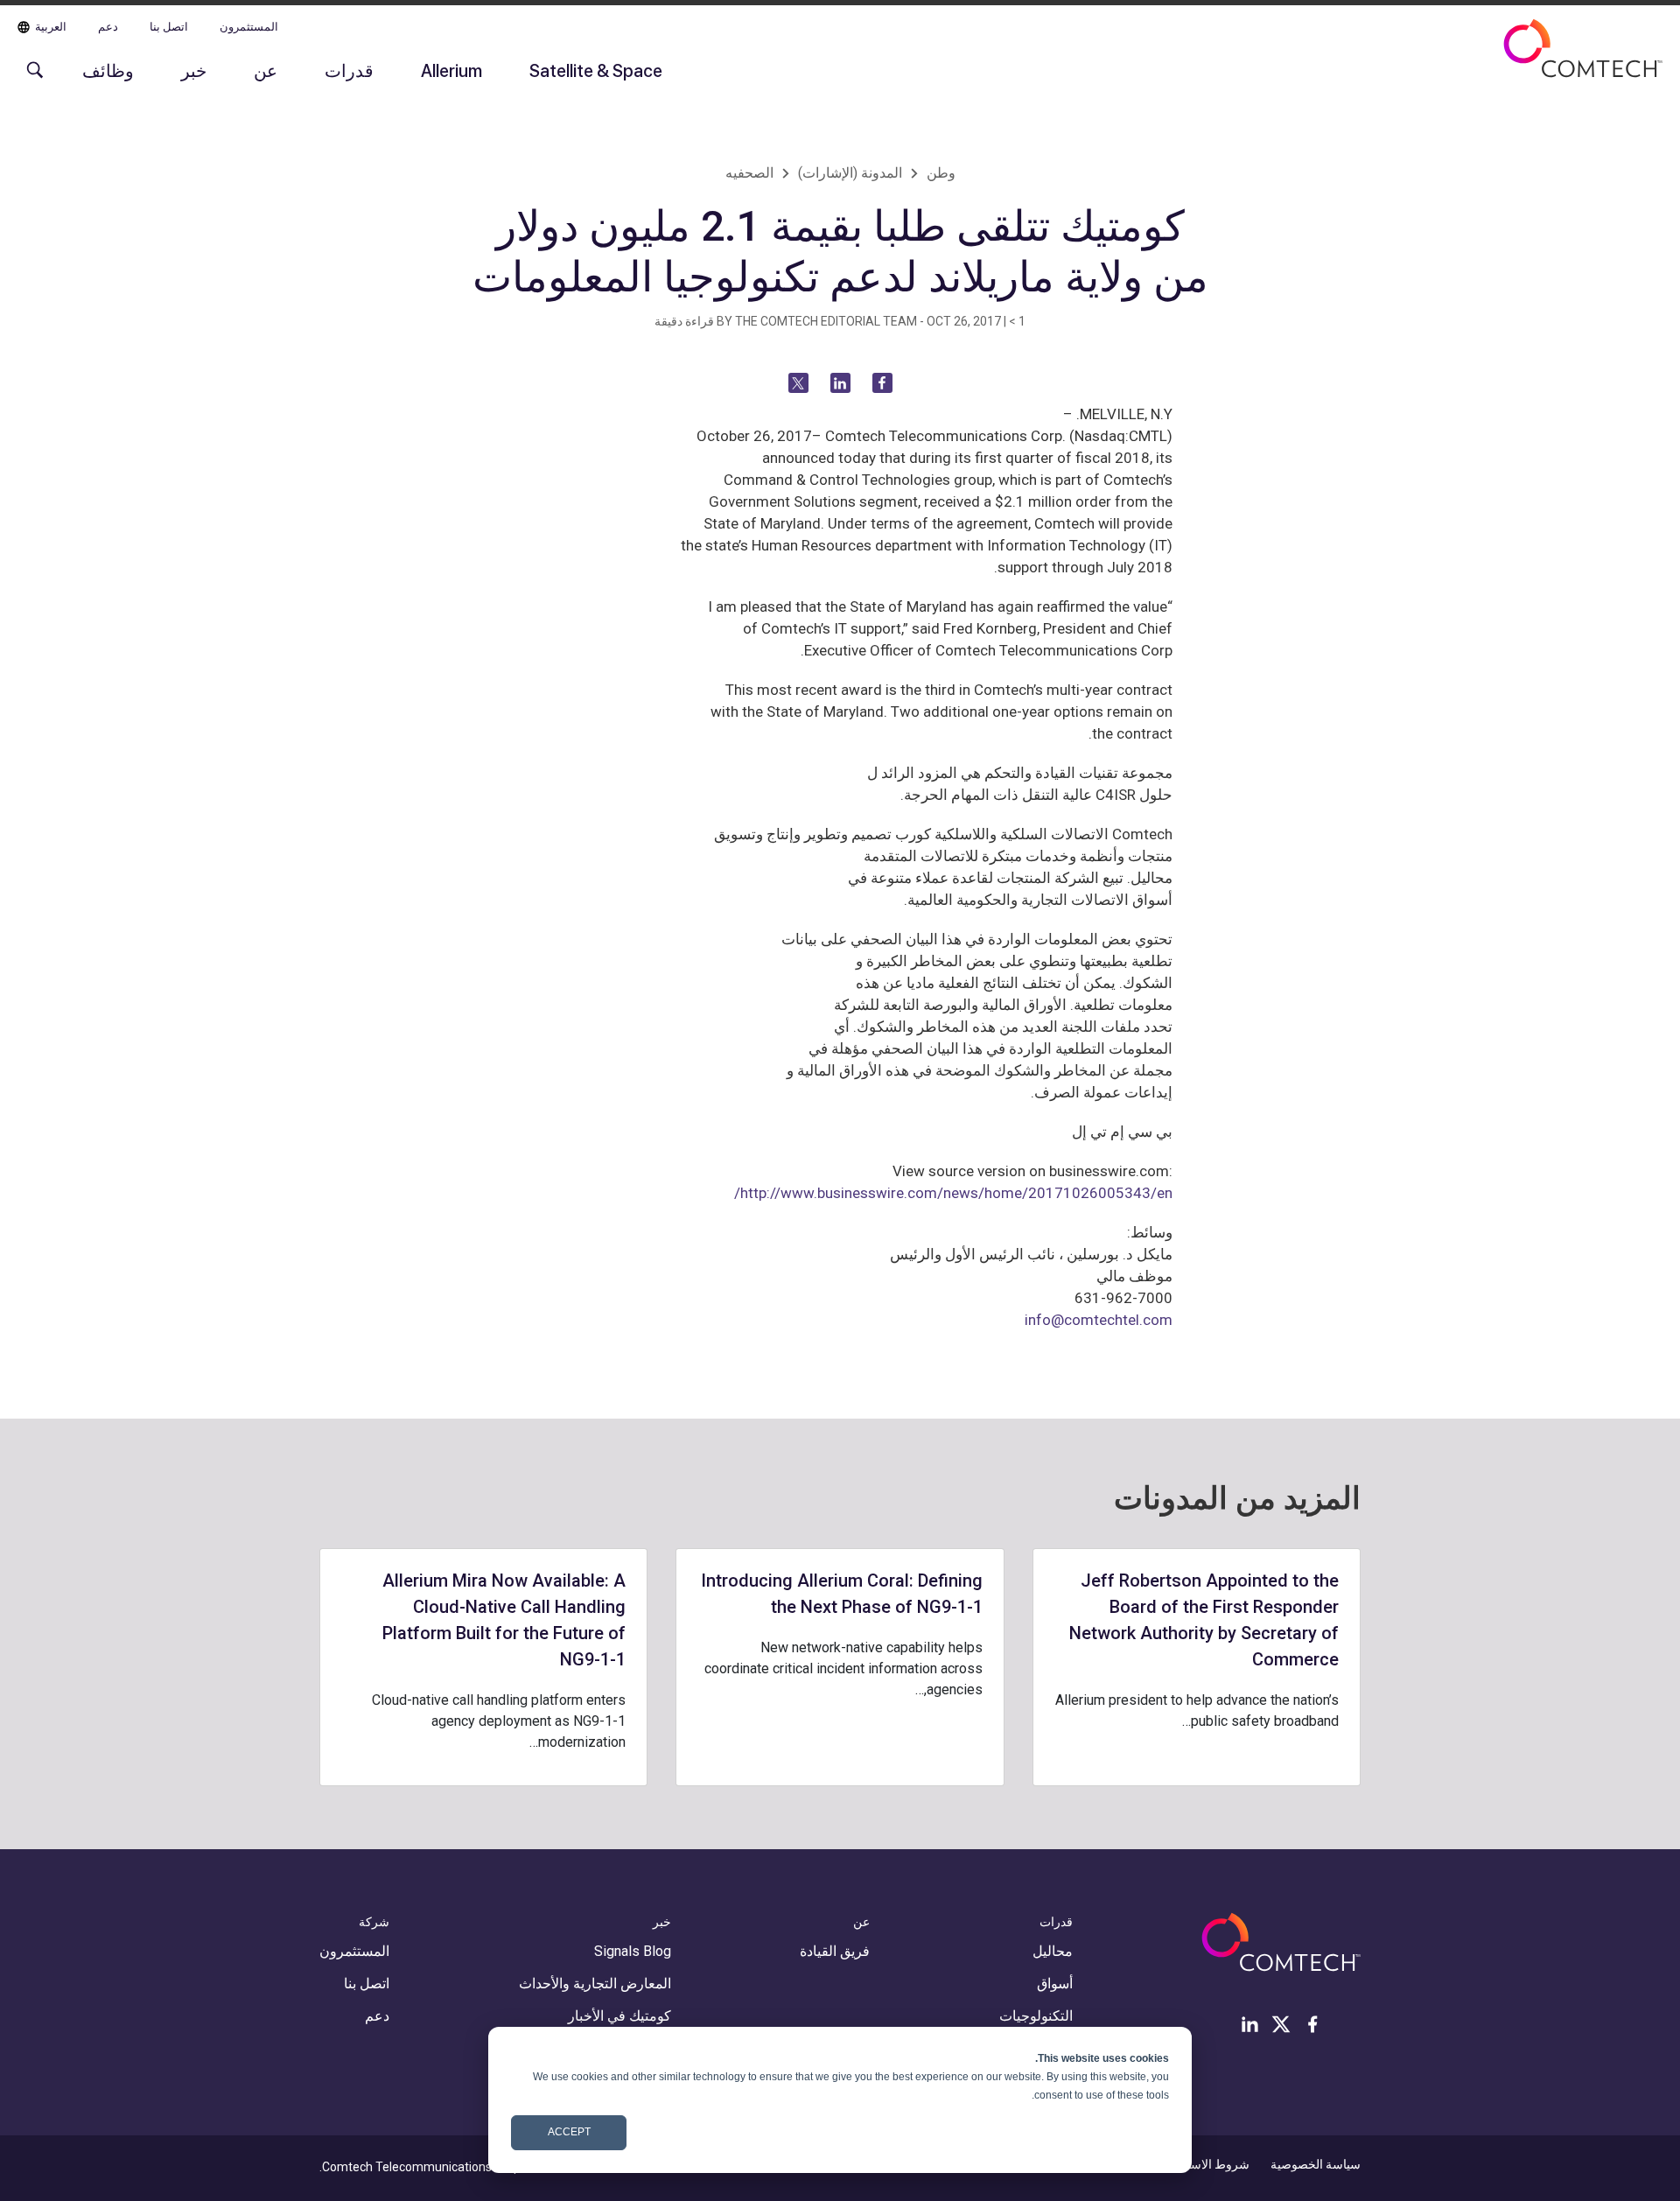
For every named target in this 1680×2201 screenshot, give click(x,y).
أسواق (1055, 1984)
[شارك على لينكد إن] (840, 383)
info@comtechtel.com (1099, 1320)
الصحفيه (749, 173)
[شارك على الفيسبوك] (882, 383)
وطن (941, 173)
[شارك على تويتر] (798, 383)
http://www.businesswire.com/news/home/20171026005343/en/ (953, 1193)
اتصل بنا (169, 27)
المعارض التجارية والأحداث (595, 1984)
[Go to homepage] (1583, 60)
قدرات (349, 70)
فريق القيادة (835, 1951)
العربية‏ (51, 27)
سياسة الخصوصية (1316, 2164)
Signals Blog (633, 1951)
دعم (108, 27)
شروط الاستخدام (1206, 2164)
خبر (194, 70)
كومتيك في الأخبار (619, 2016)
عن (266, 70)
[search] (31, 79)
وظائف (108, 70)
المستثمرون (249, 27)
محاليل (1053, 1951)
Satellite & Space (596, 70)
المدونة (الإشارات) (850, 173)
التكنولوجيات (1036, 2016)
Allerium (451, 70)
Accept (569, 2132)
